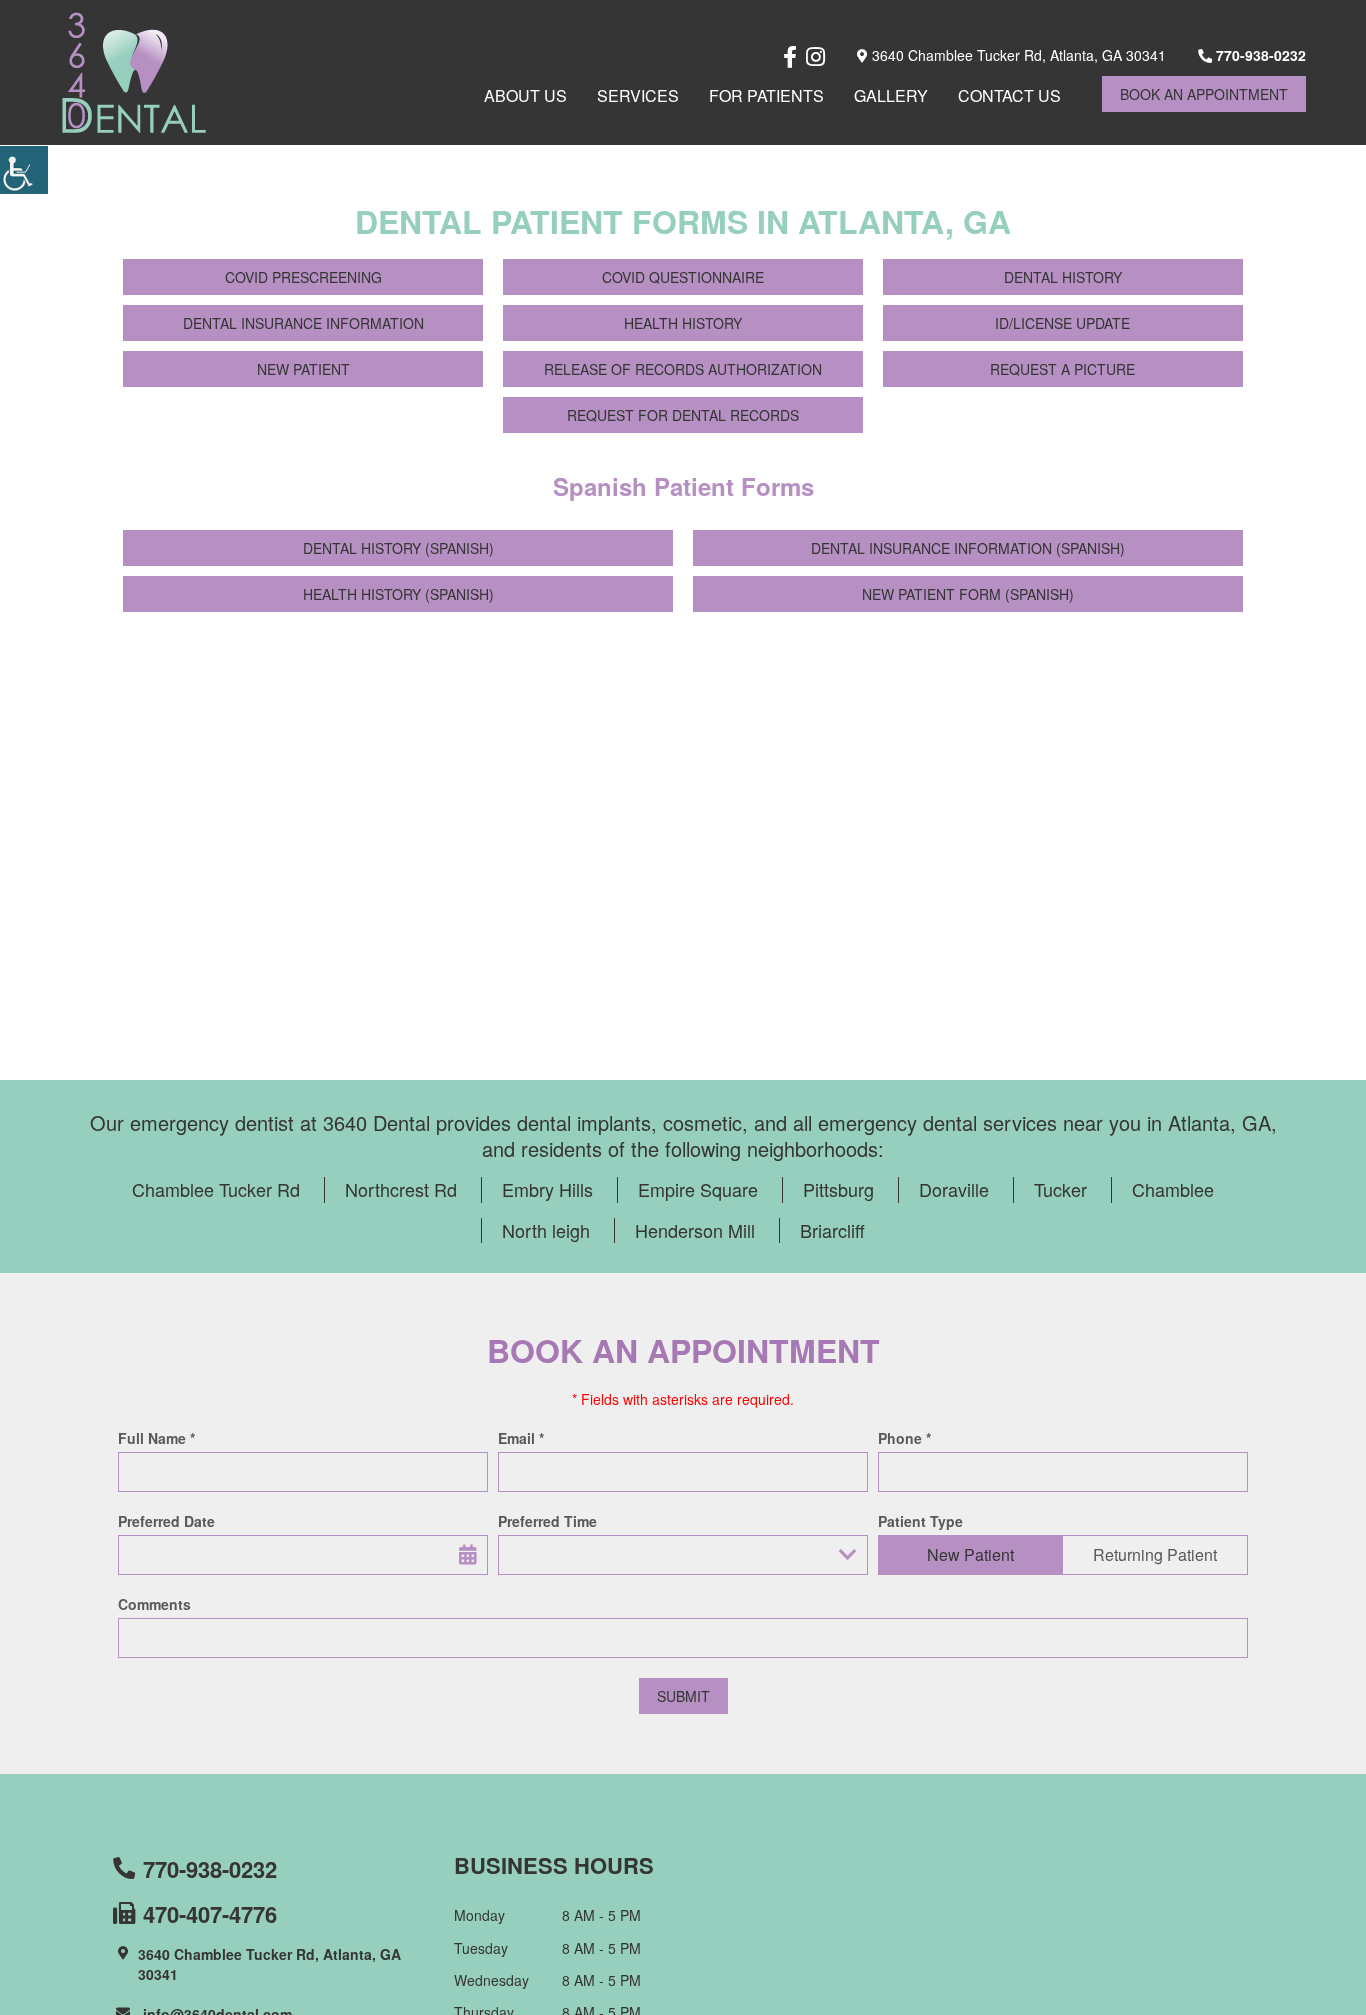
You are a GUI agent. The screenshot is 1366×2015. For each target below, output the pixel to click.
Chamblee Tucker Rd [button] (216, 1189)
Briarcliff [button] (832, 1230)
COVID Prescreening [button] (303, 277)
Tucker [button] (1060, 1189)
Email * (521, 1438)
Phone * (904, 1438)
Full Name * (156, 1438)
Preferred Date (166, 1521)
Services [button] (638, 95)
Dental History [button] (1063, 277)
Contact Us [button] (1009, 95)
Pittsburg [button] (838, 1189)
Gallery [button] (891, 95)
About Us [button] (525, 95)
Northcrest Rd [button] (401, 1189)
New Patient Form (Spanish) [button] (968, 594)
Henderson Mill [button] (695, 1230)
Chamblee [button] (1173, 1189)
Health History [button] (683, 323)
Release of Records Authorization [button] (683, 369)
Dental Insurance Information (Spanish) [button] (968, 548)
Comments (154, 1604)
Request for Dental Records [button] (683, 415)
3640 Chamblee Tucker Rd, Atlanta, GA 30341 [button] (1017, 55)
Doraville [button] (954, 1189)
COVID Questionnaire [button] (683, 277)
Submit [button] (683, 1696)
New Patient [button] (303, 369)
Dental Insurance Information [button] (303, 323)
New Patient (970, 1554)
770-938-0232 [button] (1259, 55)
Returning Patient (1155, 1554)
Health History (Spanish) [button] (398, 594)
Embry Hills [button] (547, 1189)
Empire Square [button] (698, 1189)
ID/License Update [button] (1062, 323)
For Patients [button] (766, 95)
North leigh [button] (546, 1230)
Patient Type (920, 1521)
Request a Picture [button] (1062, 369)
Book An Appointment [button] (1204, 94)
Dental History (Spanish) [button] (398, 548)
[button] (24, 170)
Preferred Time (547, 1521)
